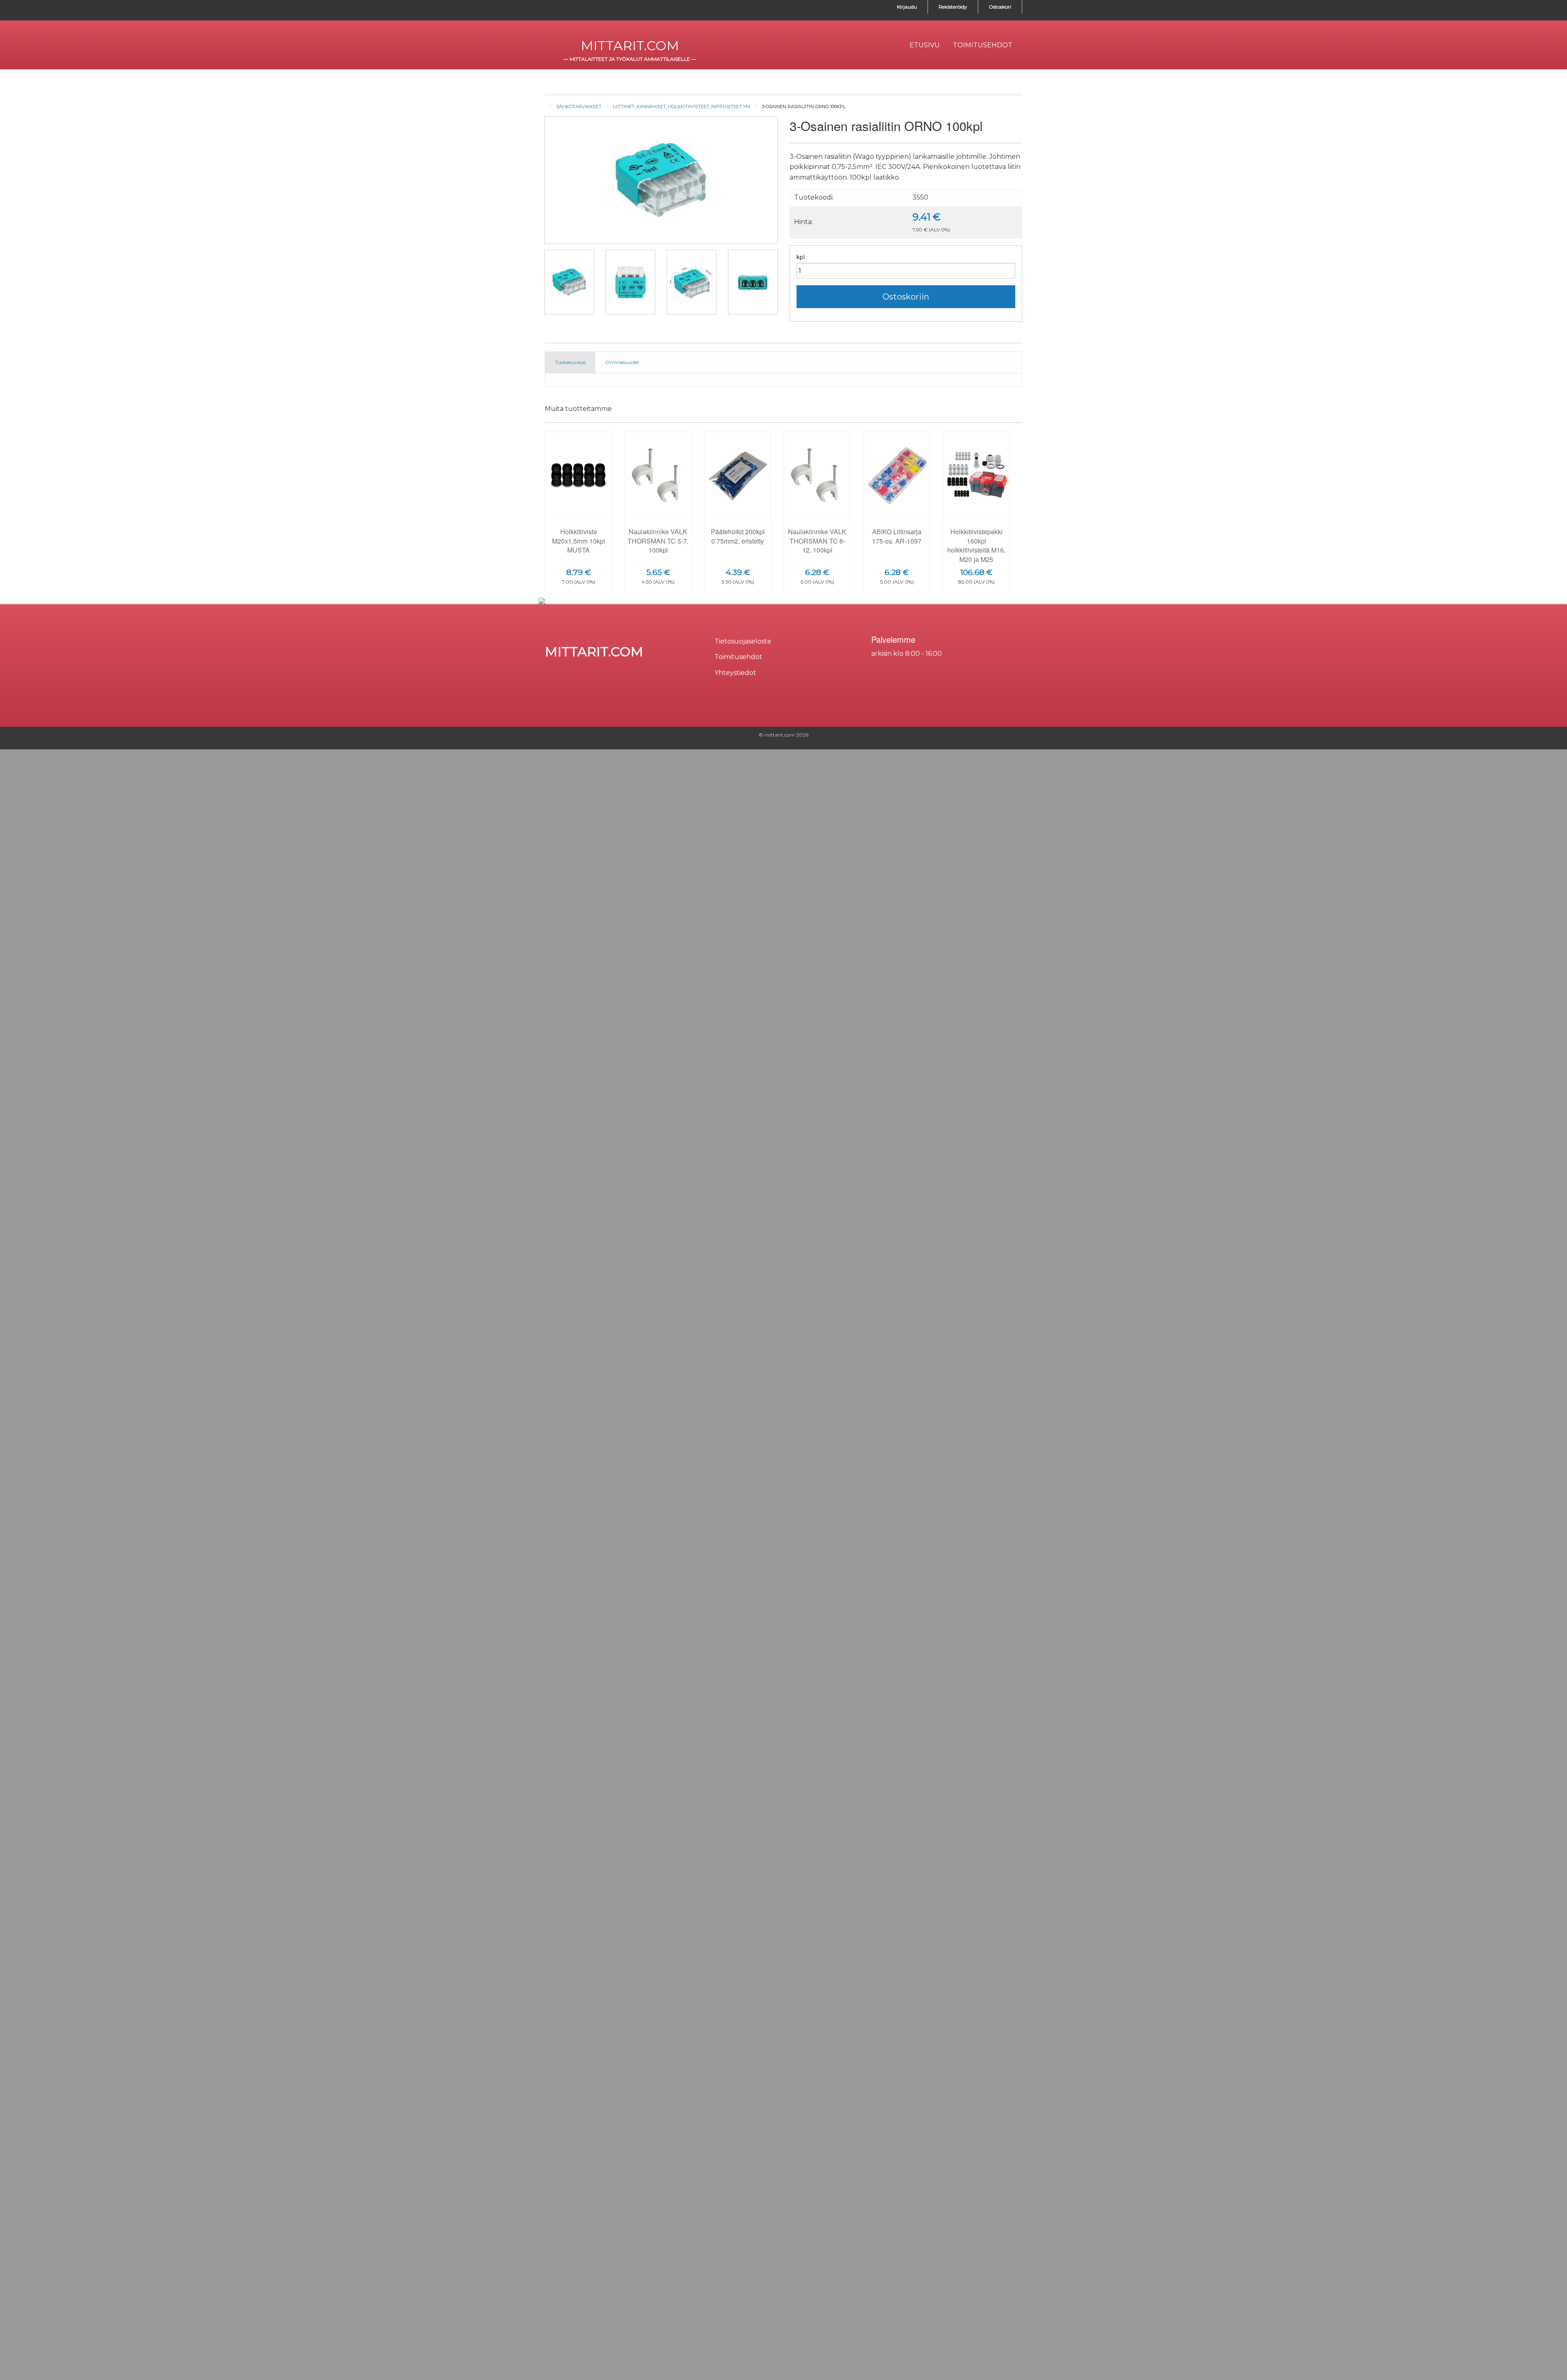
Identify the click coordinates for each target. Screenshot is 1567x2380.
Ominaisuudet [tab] (622, 362)
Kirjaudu (907, 7)
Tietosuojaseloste (743, 641)
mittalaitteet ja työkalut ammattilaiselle (630, 59)
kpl (801, 257)
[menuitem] (925, 45)
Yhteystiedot (735, 673)
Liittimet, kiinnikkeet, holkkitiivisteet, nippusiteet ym (681, 107)
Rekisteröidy (953, 7)
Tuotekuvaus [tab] (570, 362)
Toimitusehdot (738, 657)
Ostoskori (1000, 7)
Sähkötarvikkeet (579, 107)
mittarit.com (630, 46)
